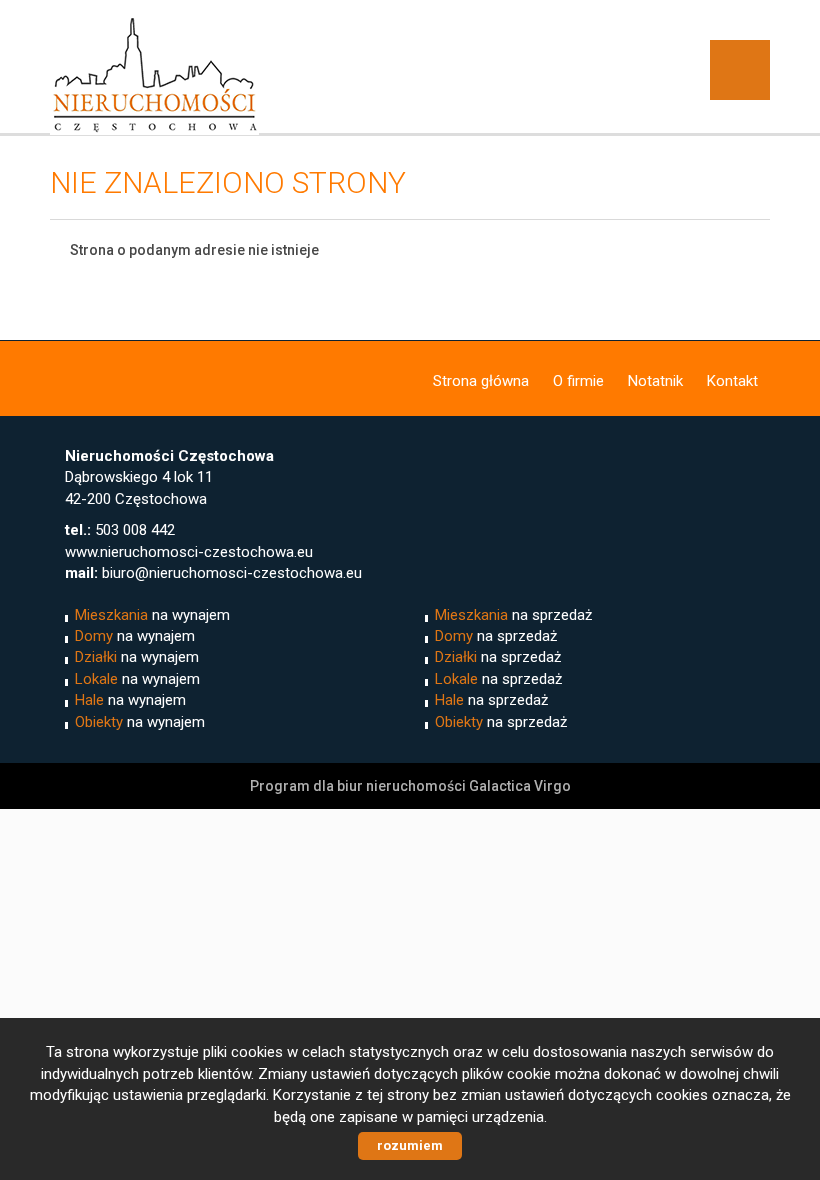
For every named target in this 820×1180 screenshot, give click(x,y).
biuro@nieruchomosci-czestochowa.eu (232, 573)
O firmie (578, 381)
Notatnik (655, 381)
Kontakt (732, 381)
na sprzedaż (513, 615)
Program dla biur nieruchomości (359, 786)
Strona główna (481, 381)
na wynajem (152, 615)
